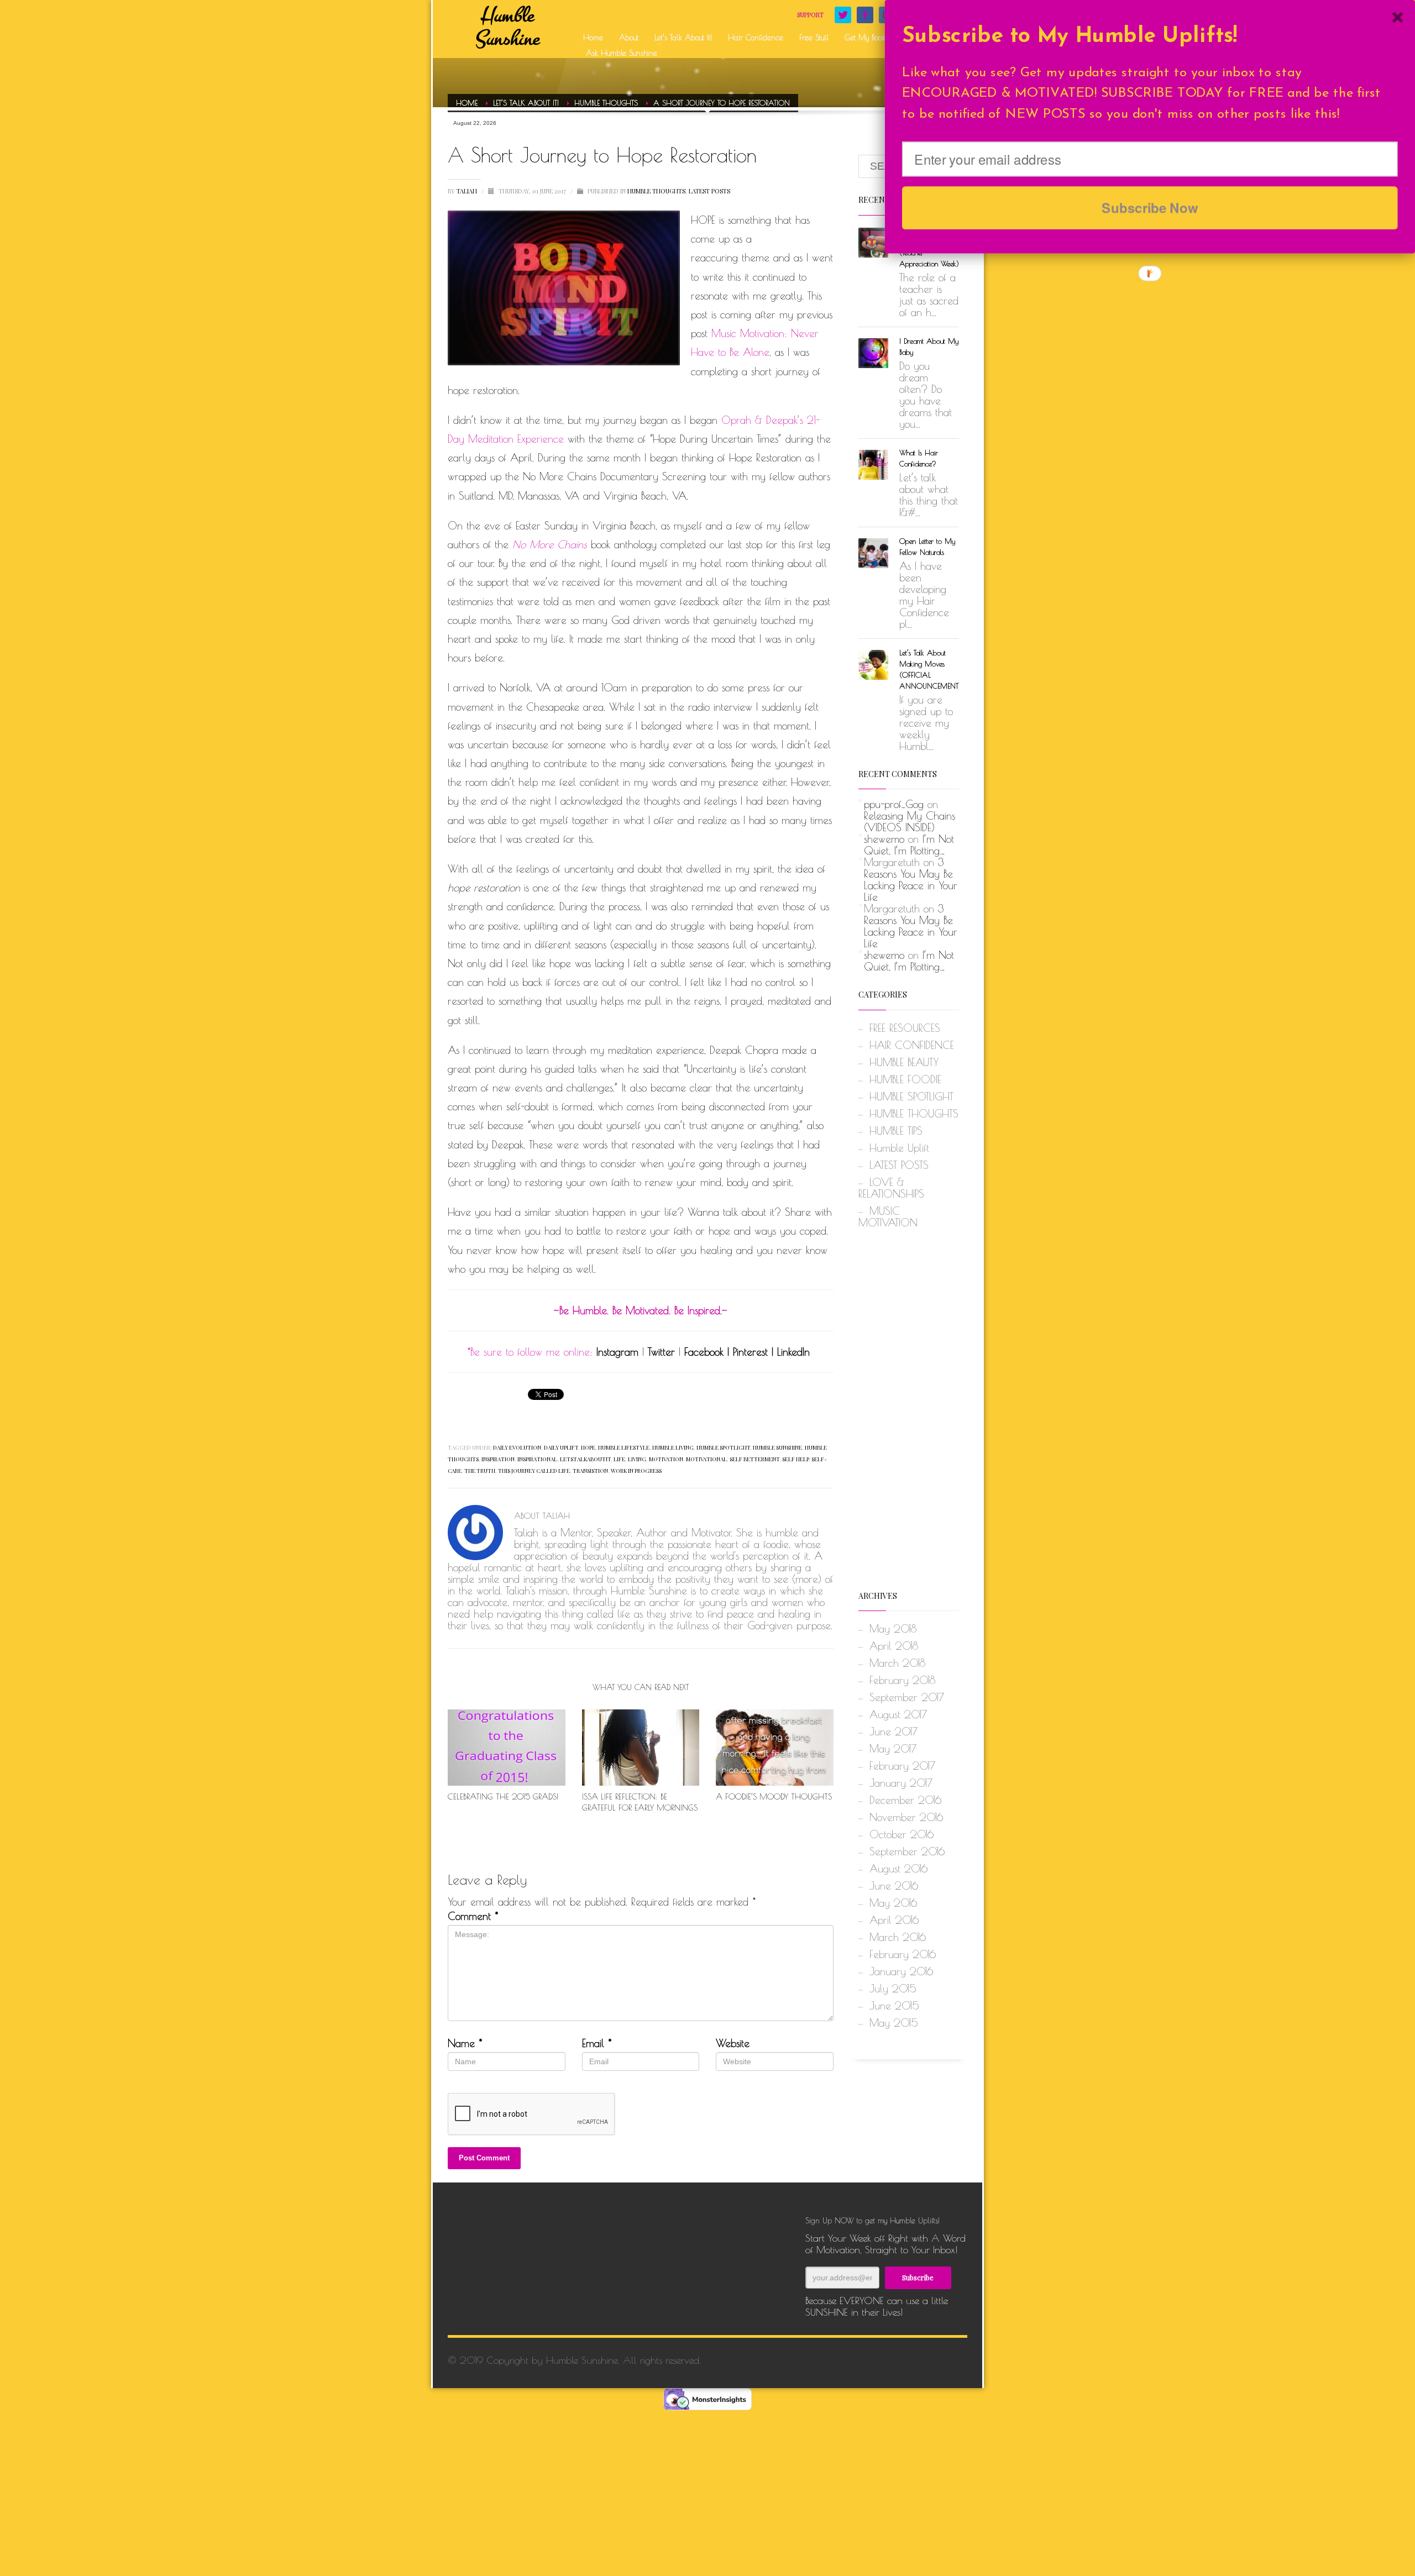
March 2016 (898, 1937)
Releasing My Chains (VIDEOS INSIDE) (910, 822)
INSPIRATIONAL (537, 1459)
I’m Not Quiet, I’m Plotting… (909, 845)
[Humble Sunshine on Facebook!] (865, 15)
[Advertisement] (909, 1414)
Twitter (661, 1352)
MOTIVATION (666, 1459)
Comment (473, 1916)
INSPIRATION (498, 1459)
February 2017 (902, 1766)
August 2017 (898, 1714)
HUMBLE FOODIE (905, 1079)
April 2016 (894, 1920)
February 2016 (903, 1954)
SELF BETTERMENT (754, 1459)
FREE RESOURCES (905, 1028)
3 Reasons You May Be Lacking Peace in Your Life (911, 880)
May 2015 (894, 2023)
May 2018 (893, 1629)
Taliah (468, 191)
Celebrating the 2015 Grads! (503, 1796)
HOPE (588, 1447)
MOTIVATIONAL (706, 1459)
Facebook (704, 1352)
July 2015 (893, 1989)
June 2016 (894, 1886)
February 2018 (902, 1680)
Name (465, 2044)
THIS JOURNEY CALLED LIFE (534, 1471)
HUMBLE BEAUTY (904, 1062)
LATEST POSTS (709, 191)
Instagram (617, 1352)
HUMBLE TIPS (896, 1131)
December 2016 (905, 1800)
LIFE (619, 1459)
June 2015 (894, 2006)
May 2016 (893, 1903)
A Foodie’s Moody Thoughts (774, 1796)
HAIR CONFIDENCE (912, 1045)
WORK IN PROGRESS (636, 1471)
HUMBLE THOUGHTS (656, 191)
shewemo (884, 839)
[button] (1150, 37)
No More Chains (550, 544)
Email (597, 2044)
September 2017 (907, 1697)
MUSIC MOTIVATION (888, 1217)
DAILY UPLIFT (561, 1447)
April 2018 (894, 1646)
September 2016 (907, 1851)
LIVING (637, 1459)
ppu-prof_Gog (894, 804)
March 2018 (897, 1663)
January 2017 (901, 1783)
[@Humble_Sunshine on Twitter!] (843, 15)
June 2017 (893, 1732)
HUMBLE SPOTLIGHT (723, 1447)
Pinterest (750, 1352)
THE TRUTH (480, 1471)
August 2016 (898, 1869)
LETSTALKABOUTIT (585, 1459)
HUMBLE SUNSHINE (777, 1447)
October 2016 (902, 1834)
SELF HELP (795, 1459)
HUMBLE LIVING (673, 1447)
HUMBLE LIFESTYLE (624, 1447)
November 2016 (906, 1817)
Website (733, 2044)
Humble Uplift (899, 1148)
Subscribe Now (1150, 207)
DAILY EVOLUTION (517, 1447)
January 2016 (901, 1971)
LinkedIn (793, 1352)
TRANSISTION (590, 1471)
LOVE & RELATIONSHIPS (891, 1188)
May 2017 (893, 1749)
